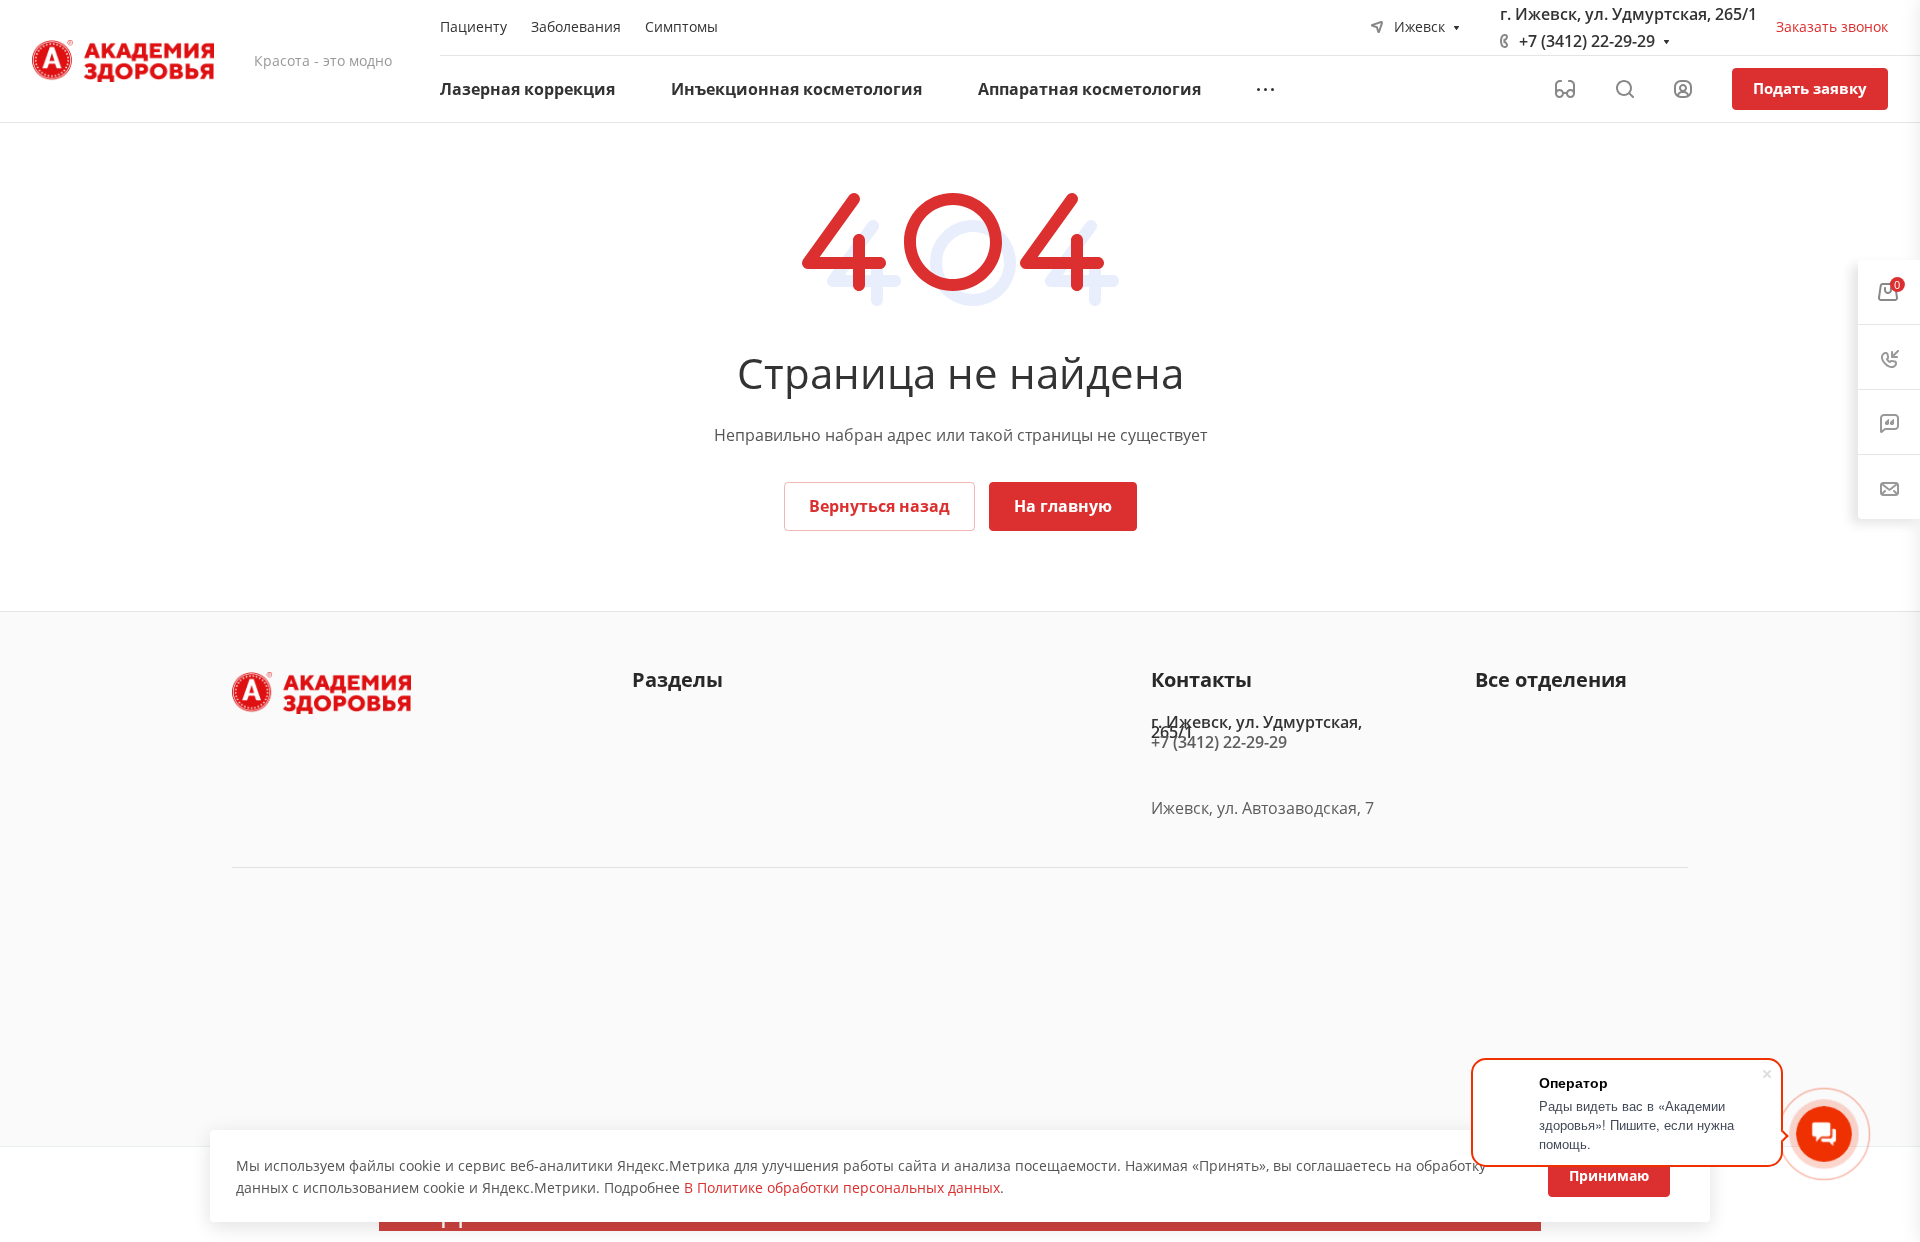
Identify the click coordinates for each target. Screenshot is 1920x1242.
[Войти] (1683, 89)
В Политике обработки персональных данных (842, 1187)
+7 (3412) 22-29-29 (1587, 41)
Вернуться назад (879, 506)
